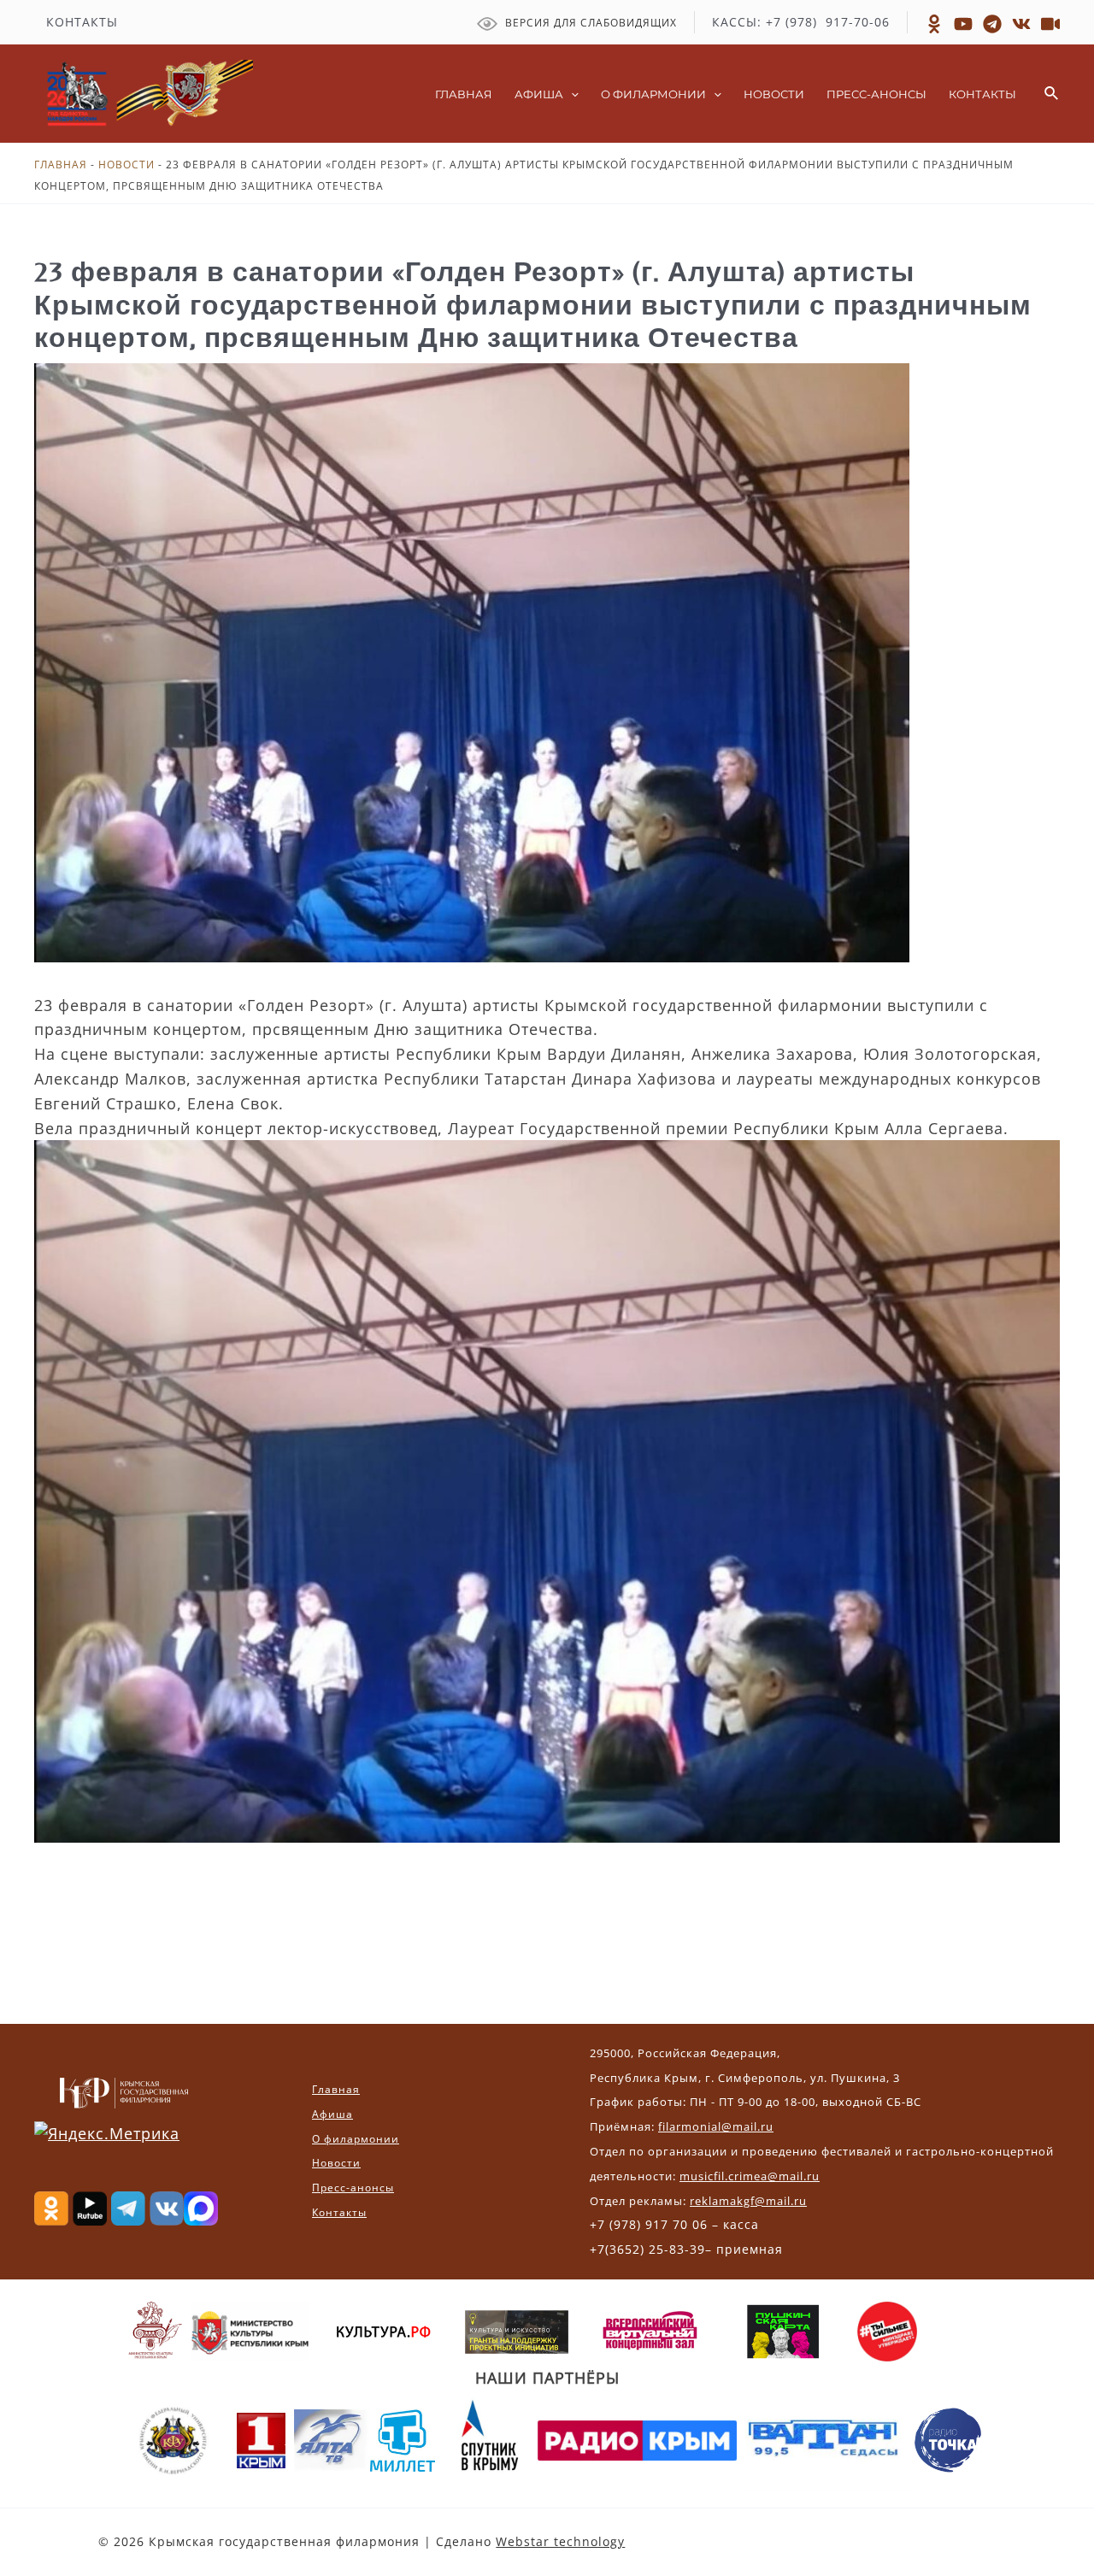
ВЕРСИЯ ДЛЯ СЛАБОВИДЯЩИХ (589, 23)
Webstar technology (560, 2541)
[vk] (1021, 24)
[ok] (934, 24)
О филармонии (356, 2139)
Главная (61, 165)
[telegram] (992, 24)
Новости (126, 165)
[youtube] (1050, 24)
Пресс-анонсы (353, 2188)
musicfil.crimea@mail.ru (750, 2176)
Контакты (339, 2212)
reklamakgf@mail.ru (748, 2201)
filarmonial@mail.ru (716, 2126)
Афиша (332, 2114)
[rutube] (963, 24)
